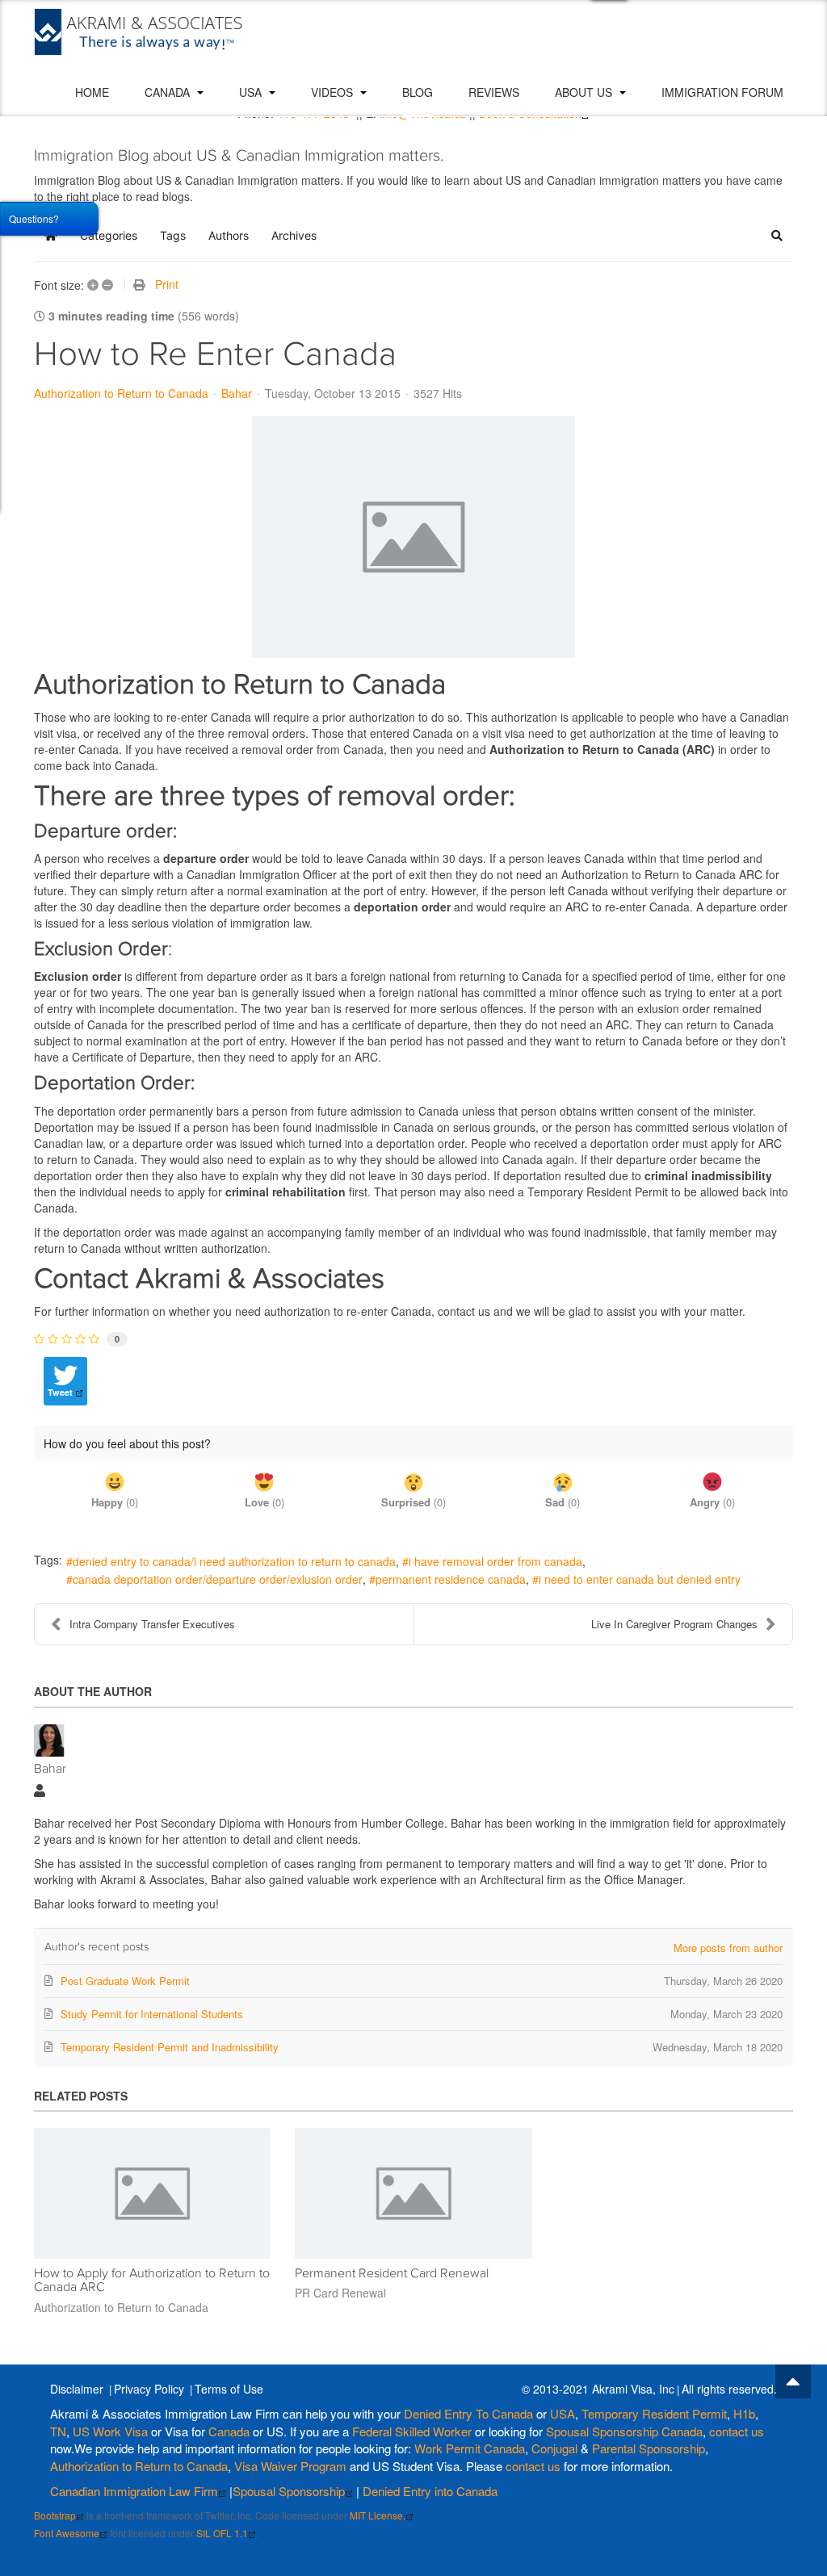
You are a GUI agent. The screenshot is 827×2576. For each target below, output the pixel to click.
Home (92, 92)
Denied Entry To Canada (468, 2413)
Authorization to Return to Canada (121, 393)
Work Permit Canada (470, 2448)
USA (252, 92)
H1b (744, 2413)
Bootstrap (55, 2515)
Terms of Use (229, 2389)
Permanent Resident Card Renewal (392, 2273)
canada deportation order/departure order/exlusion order (218, 1579)
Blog (418, 92)
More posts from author (728, 1948)
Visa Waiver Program (290, 2466)
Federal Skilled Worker (412, 2431)
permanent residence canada (451, 1579)
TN (58, 2431)
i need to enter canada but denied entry (640, 1579)
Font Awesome (67, 2533)
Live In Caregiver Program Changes (674, 1624)
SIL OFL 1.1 (222, 2533)
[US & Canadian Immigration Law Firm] (139, 32)
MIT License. (378, 2515)
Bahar (237, 393)
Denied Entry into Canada (430, 2491)
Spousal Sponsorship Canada (624, 2431)
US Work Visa (110, 2431)
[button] (777, 236)
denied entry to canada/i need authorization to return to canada (234, 1561)
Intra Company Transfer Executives (152, 1624)
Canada (169, 92)
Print (167, 284)
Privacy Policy (149, 2389)
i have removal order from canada (495, 1561)
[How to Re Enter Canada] (413, 537)
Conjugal (556, 2448)
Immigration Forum (722, 92)
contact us (737, 2431)
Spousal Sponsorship (289, 2491)
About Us (585, 92)
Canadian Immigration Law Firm (134, 2491)
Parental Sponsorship (649, 2448)
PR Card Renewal (340, 2293)
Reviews (494, 92)
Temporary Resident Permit (654, 2413)
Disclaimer (77, 2389)
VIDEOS (334, 92)
